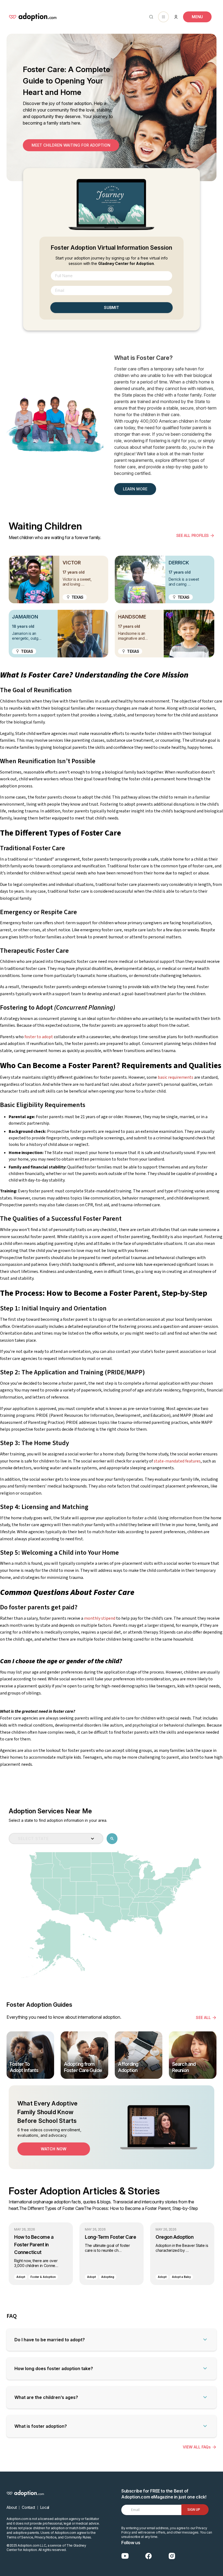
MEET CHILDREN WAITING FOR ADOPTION (71, 145)
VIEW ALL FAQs (197, 2447)
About (12, 2507)
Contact (28, 2507)
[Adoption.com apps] (163, 17)
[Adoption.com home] (33, 17)
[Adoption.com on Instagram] (172, 2556)
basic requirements (176, 1077)
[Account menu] (176, 17)
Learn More (135, 489)
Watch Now (54, 2149)
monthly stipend (100, 1618)
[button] (112, 2340)
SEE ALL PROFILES (193, 535)
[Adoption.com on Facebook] (148, 2556)
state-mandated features (177, 1461)
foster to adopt (39, 1037)
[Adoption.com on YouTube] (125, 2556)
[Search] (150, 17)
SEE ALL (203, 2017)
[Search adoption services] (112, 1838)
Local (45, 2507)
